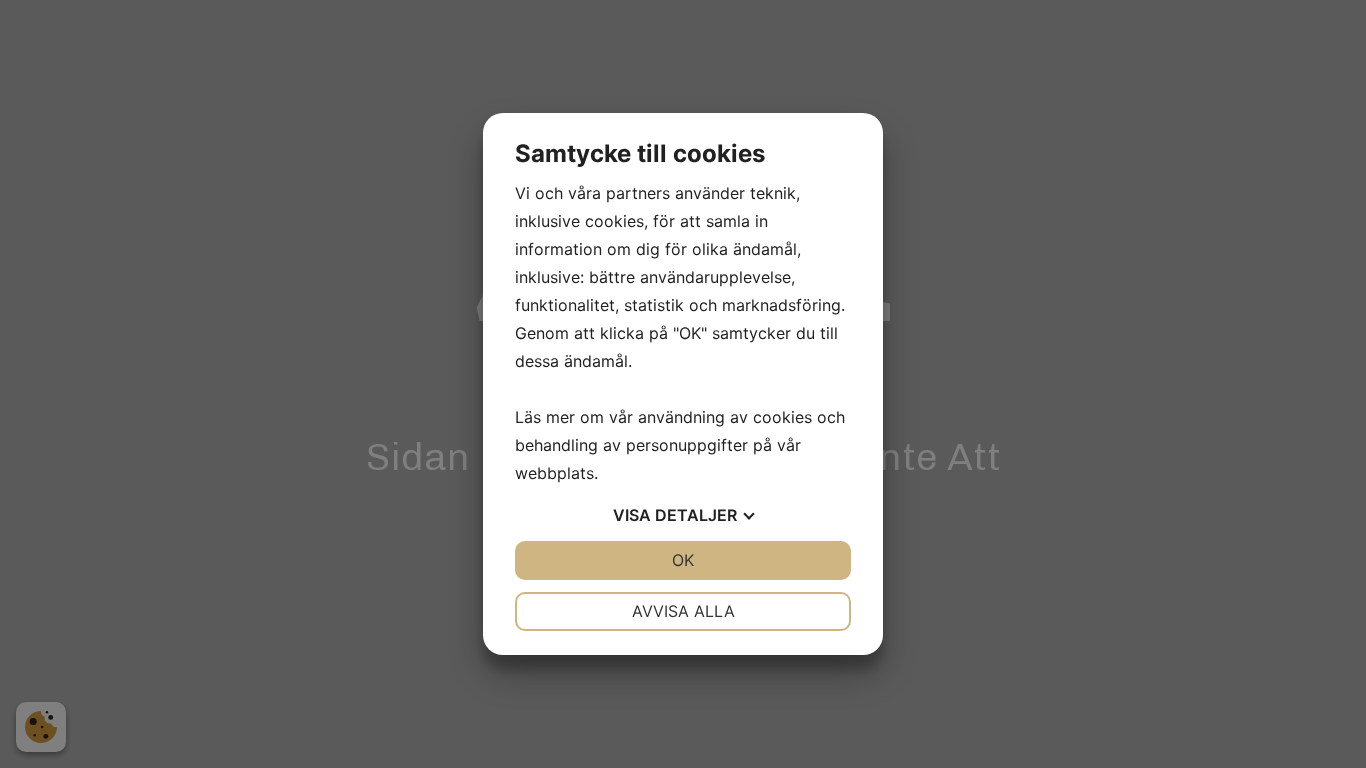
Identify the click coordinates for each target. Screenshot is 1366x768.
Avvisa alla (683, 611)
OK (683, 560)
